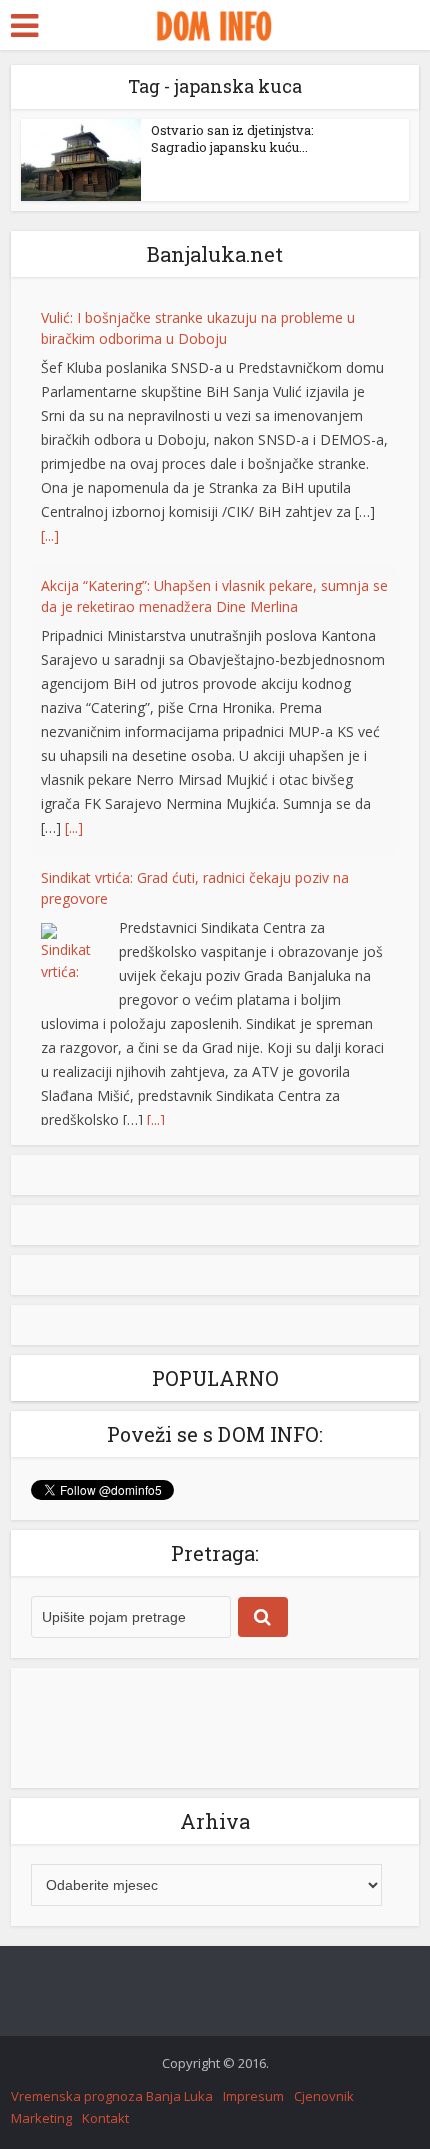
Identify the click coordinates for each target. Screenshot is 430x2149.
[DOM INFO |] (214, 23)
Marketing (41, 2133)
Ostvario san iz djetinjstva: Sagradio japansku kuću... (232, 138)
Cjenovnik (324, 2111)
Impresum (253, 2111)
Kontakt (105, 2133)
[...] (50, 535)
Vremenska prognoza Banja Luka (112, 2111)
